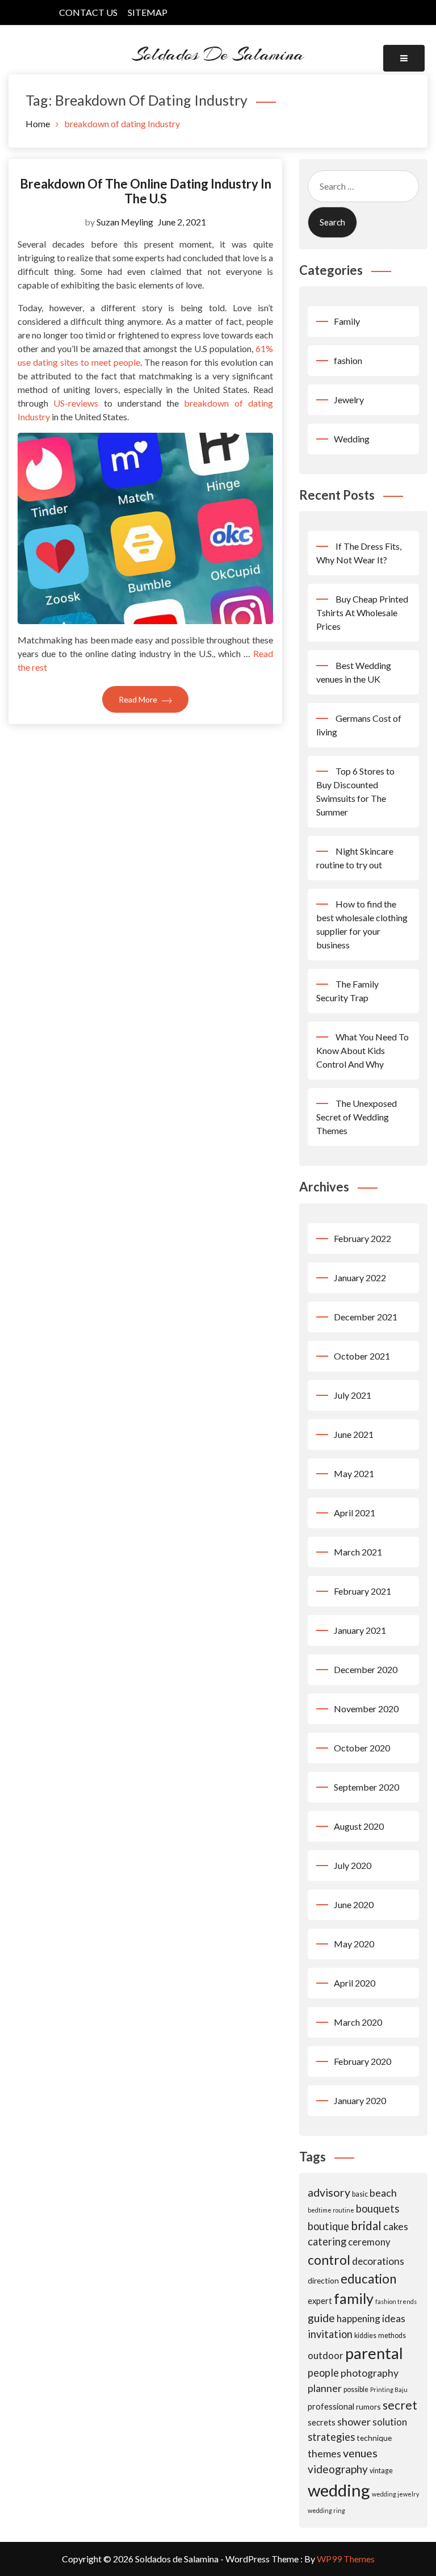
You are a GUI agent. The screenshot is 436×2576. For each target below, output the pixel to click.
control (329, 2260)
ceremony (369, 2242)
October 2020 (362, 1748)
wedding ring (326, 2510)
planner (325, 2388)
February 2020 (362, 2061)
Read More (139, 699)
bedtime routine (331, 2210)
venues (360, 2453)
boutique (328, 2226)
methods (392, 2335)
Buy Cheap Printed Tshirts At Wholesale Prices (362, 612)
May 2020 (354, 1944)
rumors (368, 2406)
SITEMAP (148, 12)
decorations (378, 2261)
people (323, 2373)
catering (327, 2242)
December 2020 (366, 1669)
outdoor (326, 2355)
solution (390, 2422)
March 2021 (358, 1552)
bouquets (378, 2209)
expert (320, 2301)
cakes (396, 2226)
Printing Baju (389, 2389)
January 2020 (360, 2100)
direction (323, 2280)
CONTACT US (88, 12)
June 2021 (354, 1434)
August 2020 (359, 1826)
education (368, 2279)
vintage (381, 2471)
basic (360, 2194)
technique (374, 2438)
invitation (330, 2334)
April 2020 (355, 1983)
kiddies (365, 2335)
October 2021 (362, 1356)
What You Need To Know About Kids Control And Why (362, 1050)
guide (321, 2318)
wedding (339, 2490)
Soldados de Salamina (218, 54)
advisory (329, 2192)
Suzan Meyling (125, 222)
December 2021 (366, 1317)
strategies (331, 2437)
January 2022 (360, 1277)
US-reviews (76, 403)
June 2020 (354, 1904)
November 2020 (366, 1709)
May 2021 (354, 1473)
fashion (348, 360)
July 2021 (353, 1395)
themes (324, 2453)
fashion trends (396, 2301)
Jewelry (349, 400)
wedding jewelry (395, 2494)
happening (359, 2318)
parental (374, 2353)
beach (383, 2193)
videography (338, 2469)
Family (347, 321)
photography (370, 2373)
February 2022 (362, 1238)
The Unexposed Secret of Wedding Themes (357, 1117)
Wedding (352, 439)
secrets (322, 2422)
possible (356, 2389)
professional (331, 2406)
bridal (366, 2225)
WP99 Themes (346, 2559)
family (354, 2298)
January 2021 (360, 1630)
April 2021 (355, 1513)
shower (354, 2422)
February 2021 (362, 1591)
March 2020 (358, 2022)
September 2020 (366, 1787)
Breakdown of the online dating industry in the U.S (146, 191)
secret (400, 2405)
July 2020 (353, 1865)
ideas (394, 2318)
